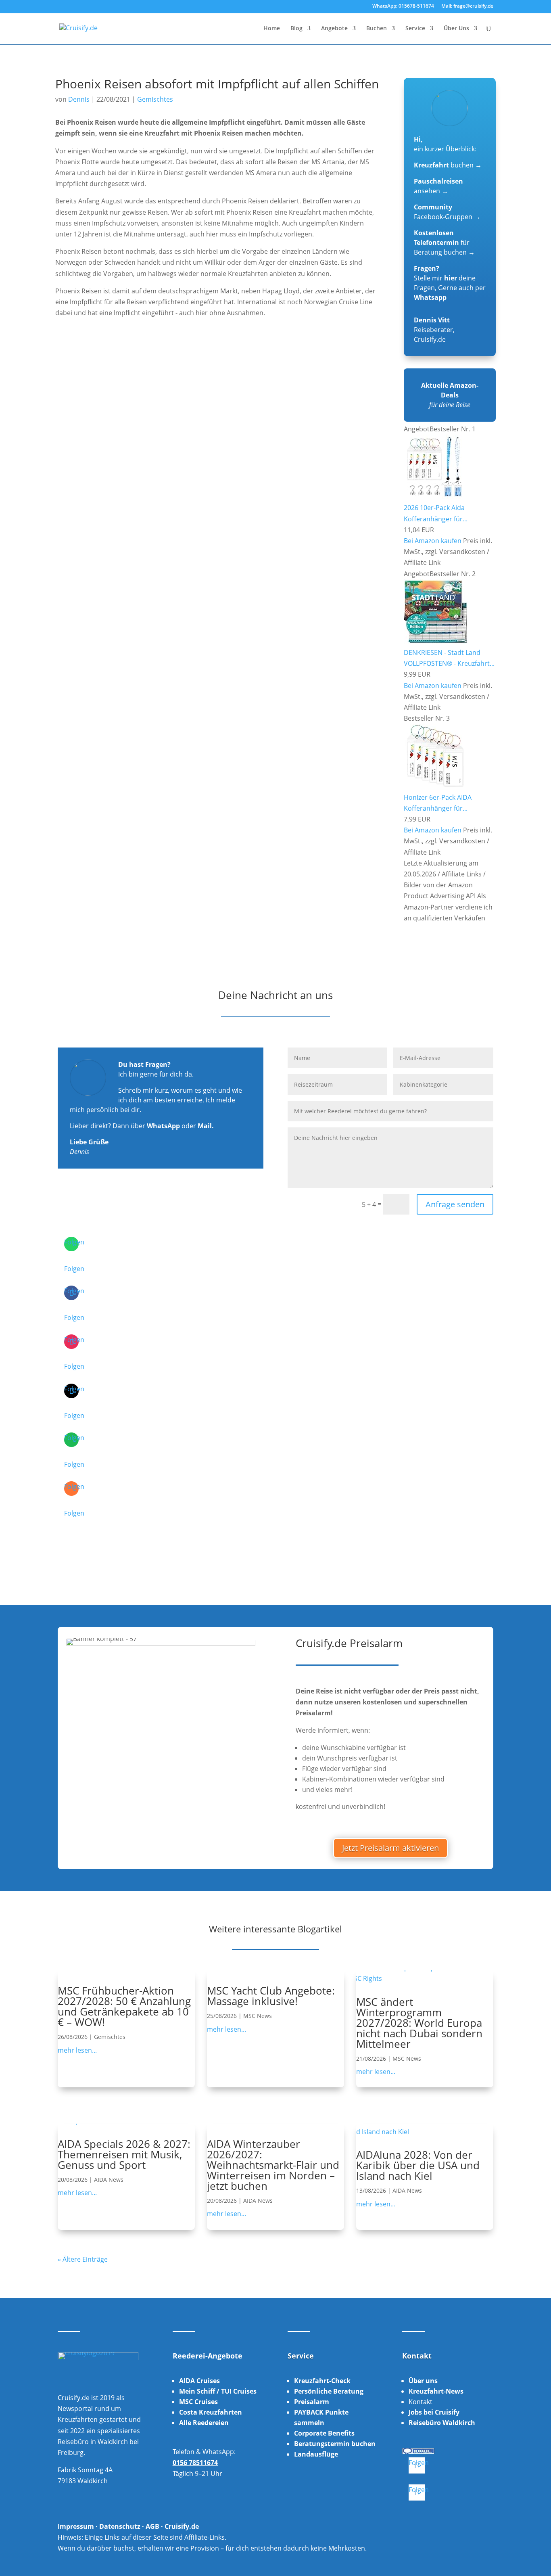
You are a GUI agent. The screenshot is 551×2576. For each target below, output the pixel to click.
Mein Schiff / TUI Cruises (218, 2391)
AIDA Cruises (199, 2381)
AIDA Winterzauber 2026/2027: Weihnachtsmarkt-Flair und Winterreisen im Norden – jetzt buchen (273, 2165)
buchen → (448, 165)
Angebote (334, 29)
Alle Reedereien (204, 2423)
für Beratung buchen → (444, 243)
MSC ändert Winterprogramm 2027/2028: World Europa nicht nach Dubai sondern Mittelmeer (419, 2023)
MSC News (258, 2016)
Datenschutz (120, 2526)
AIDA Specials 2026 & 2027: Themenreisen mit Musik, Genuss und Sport (124, 2154)
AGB (152, 2526)
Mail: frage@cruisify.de (467, 6)
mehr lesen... (77, 2050)
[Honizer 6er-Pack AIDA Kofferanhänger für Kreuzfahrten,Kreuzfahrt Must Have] (435, 786)
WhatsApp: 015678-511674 (403, 6)
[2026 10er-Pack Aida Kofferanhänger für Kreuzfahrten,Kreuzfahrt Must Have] (435, 497)
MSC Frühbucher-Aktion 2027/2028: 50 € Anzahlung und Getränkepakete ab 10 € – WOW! (124, 2006)
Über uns (423, 2381)
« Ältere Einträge (83, 2259)
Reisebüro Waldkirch (442, 2423)
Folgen (74, 1269)
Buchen (377, 29)
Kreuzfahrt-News (436, 2391)
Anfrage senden (455, 1204)
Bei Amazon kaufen (433, 541)
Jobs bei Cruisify (434, 2412)
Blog (296, 29)
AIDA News (109, 2180)
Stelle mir (435, 278)
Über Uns (456, 29)
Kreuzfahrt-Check (322, 2381)
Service (415, 29)
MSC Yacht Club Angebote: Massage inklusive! (271, 1996)
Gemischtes (155, 99)
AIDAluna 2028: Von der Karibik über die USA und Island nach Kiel (418, 2165)
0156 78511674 (195, 2463)
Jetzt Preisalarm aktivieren (390, 1848)
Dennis (79, 99)
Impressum (76, 2526)
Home (272, 29)
